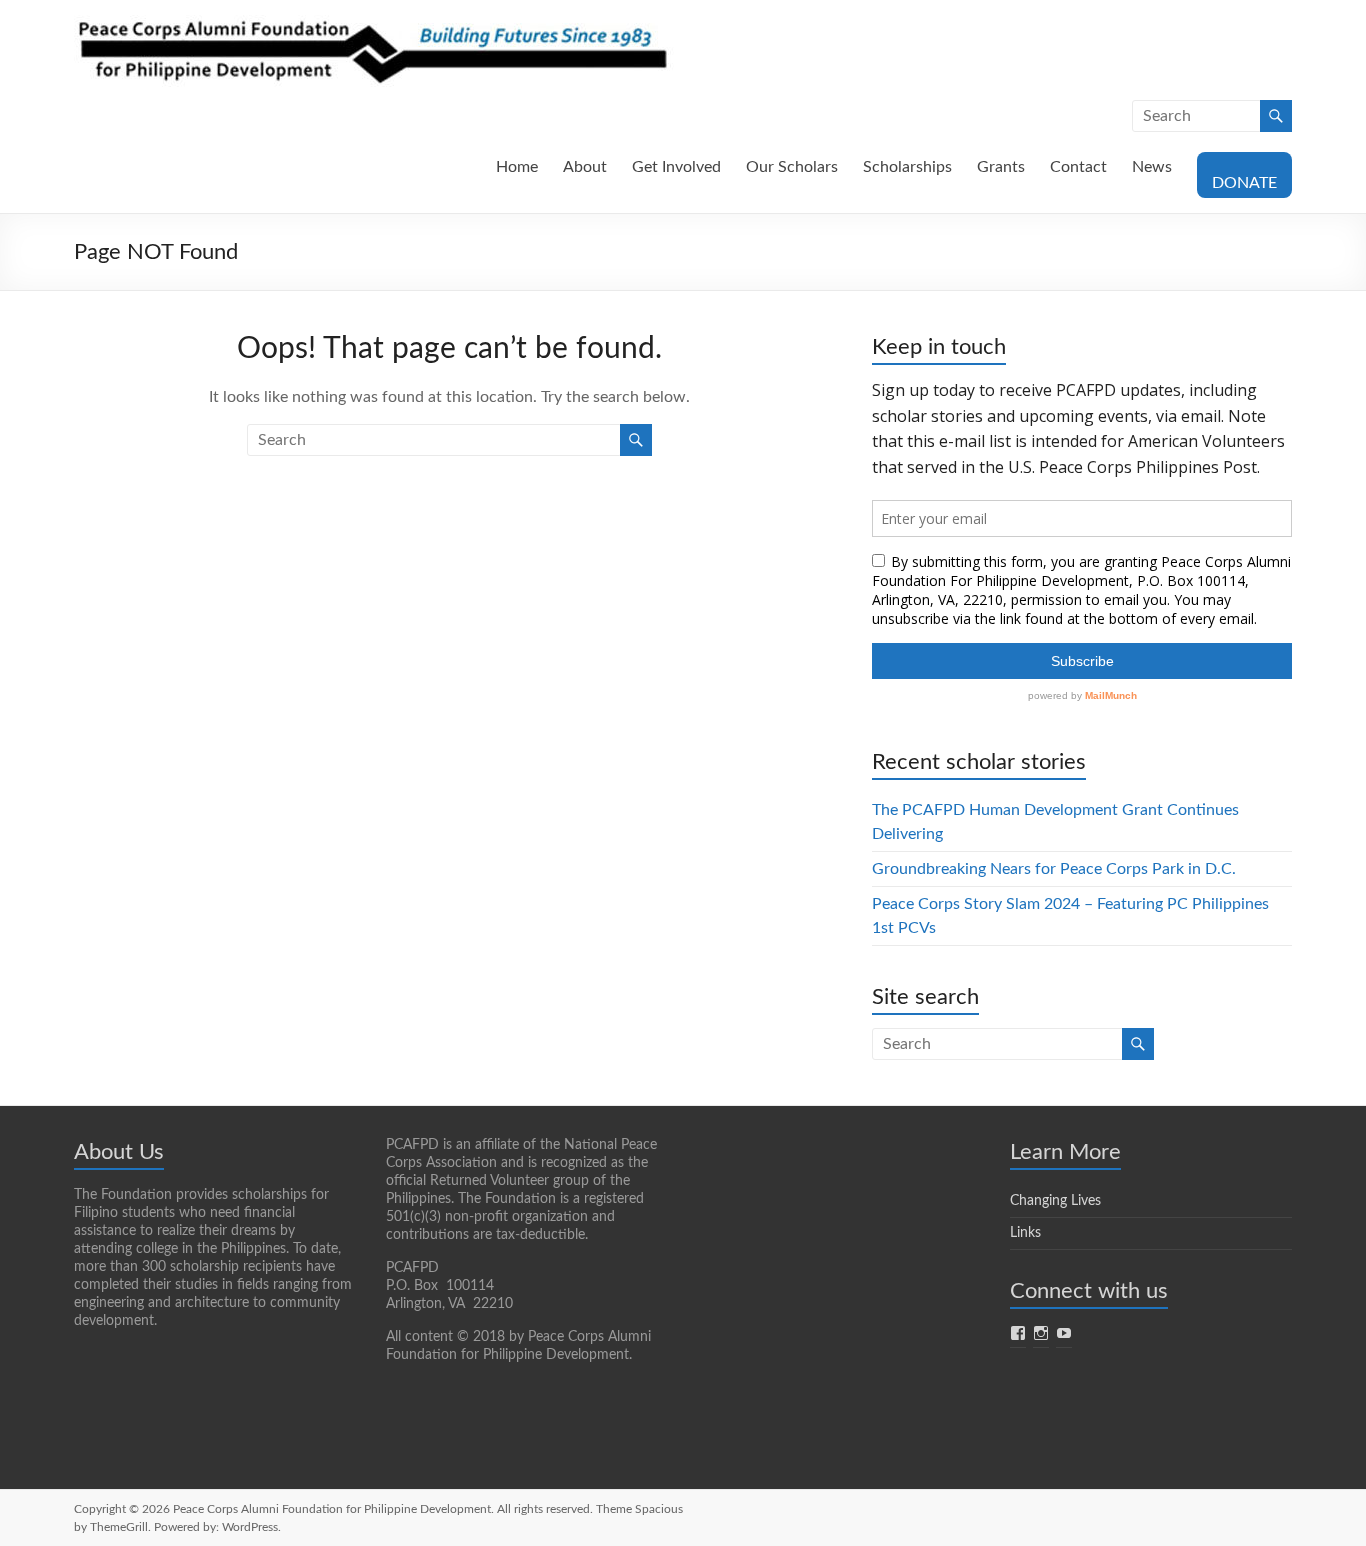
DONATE (1244, 183)
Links (1025, 1233)
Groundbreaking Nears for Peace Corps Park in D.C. (1054, 869)
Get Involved (676, 167)
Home (517, 167)
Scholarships (907, 167)
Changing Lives (1055, 1201)
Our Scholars (792, 167)
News (1152, 167)
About (585, 167)
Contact (1078, 167)
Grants (1001, 167)
